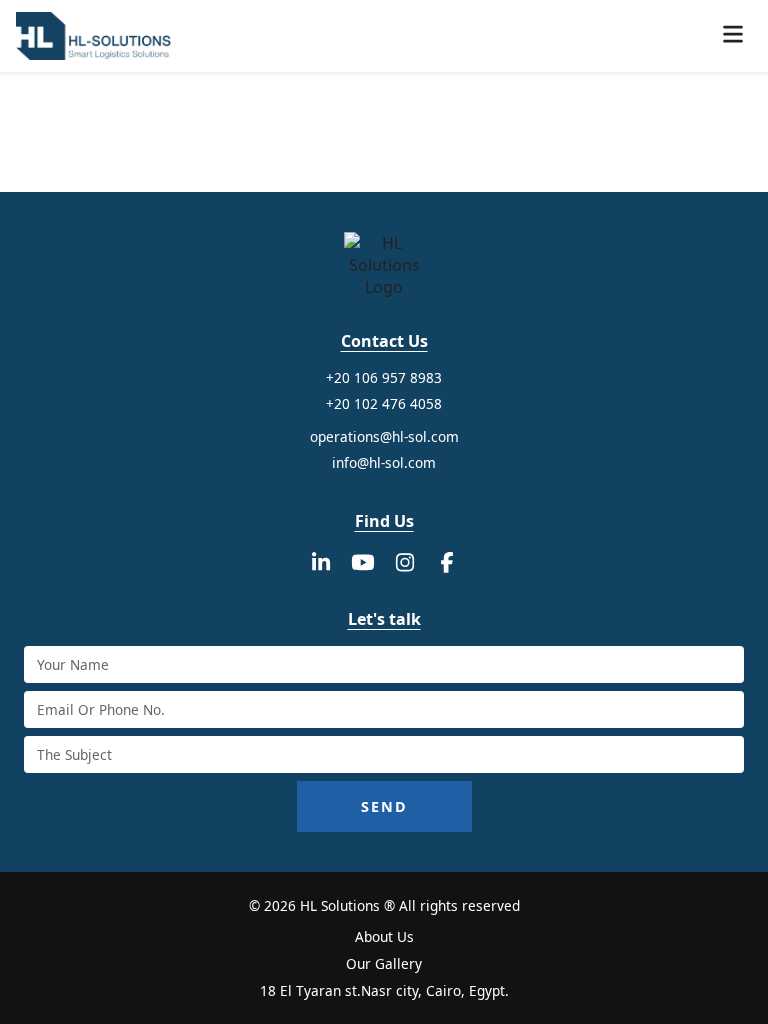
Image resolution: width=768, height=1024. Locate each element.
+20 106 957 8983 (384, 377)
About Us (384, 936)
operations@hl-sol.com (384, 436)
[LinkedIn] (321, 562)
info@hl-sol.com (384, 462)
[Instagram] (405, 562)
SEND (384, 806)
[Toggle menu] (733, 36)
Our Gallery (384, 963)
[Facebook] (447, 562)
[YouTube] (363, 562)
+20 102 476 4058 (384, 403)
